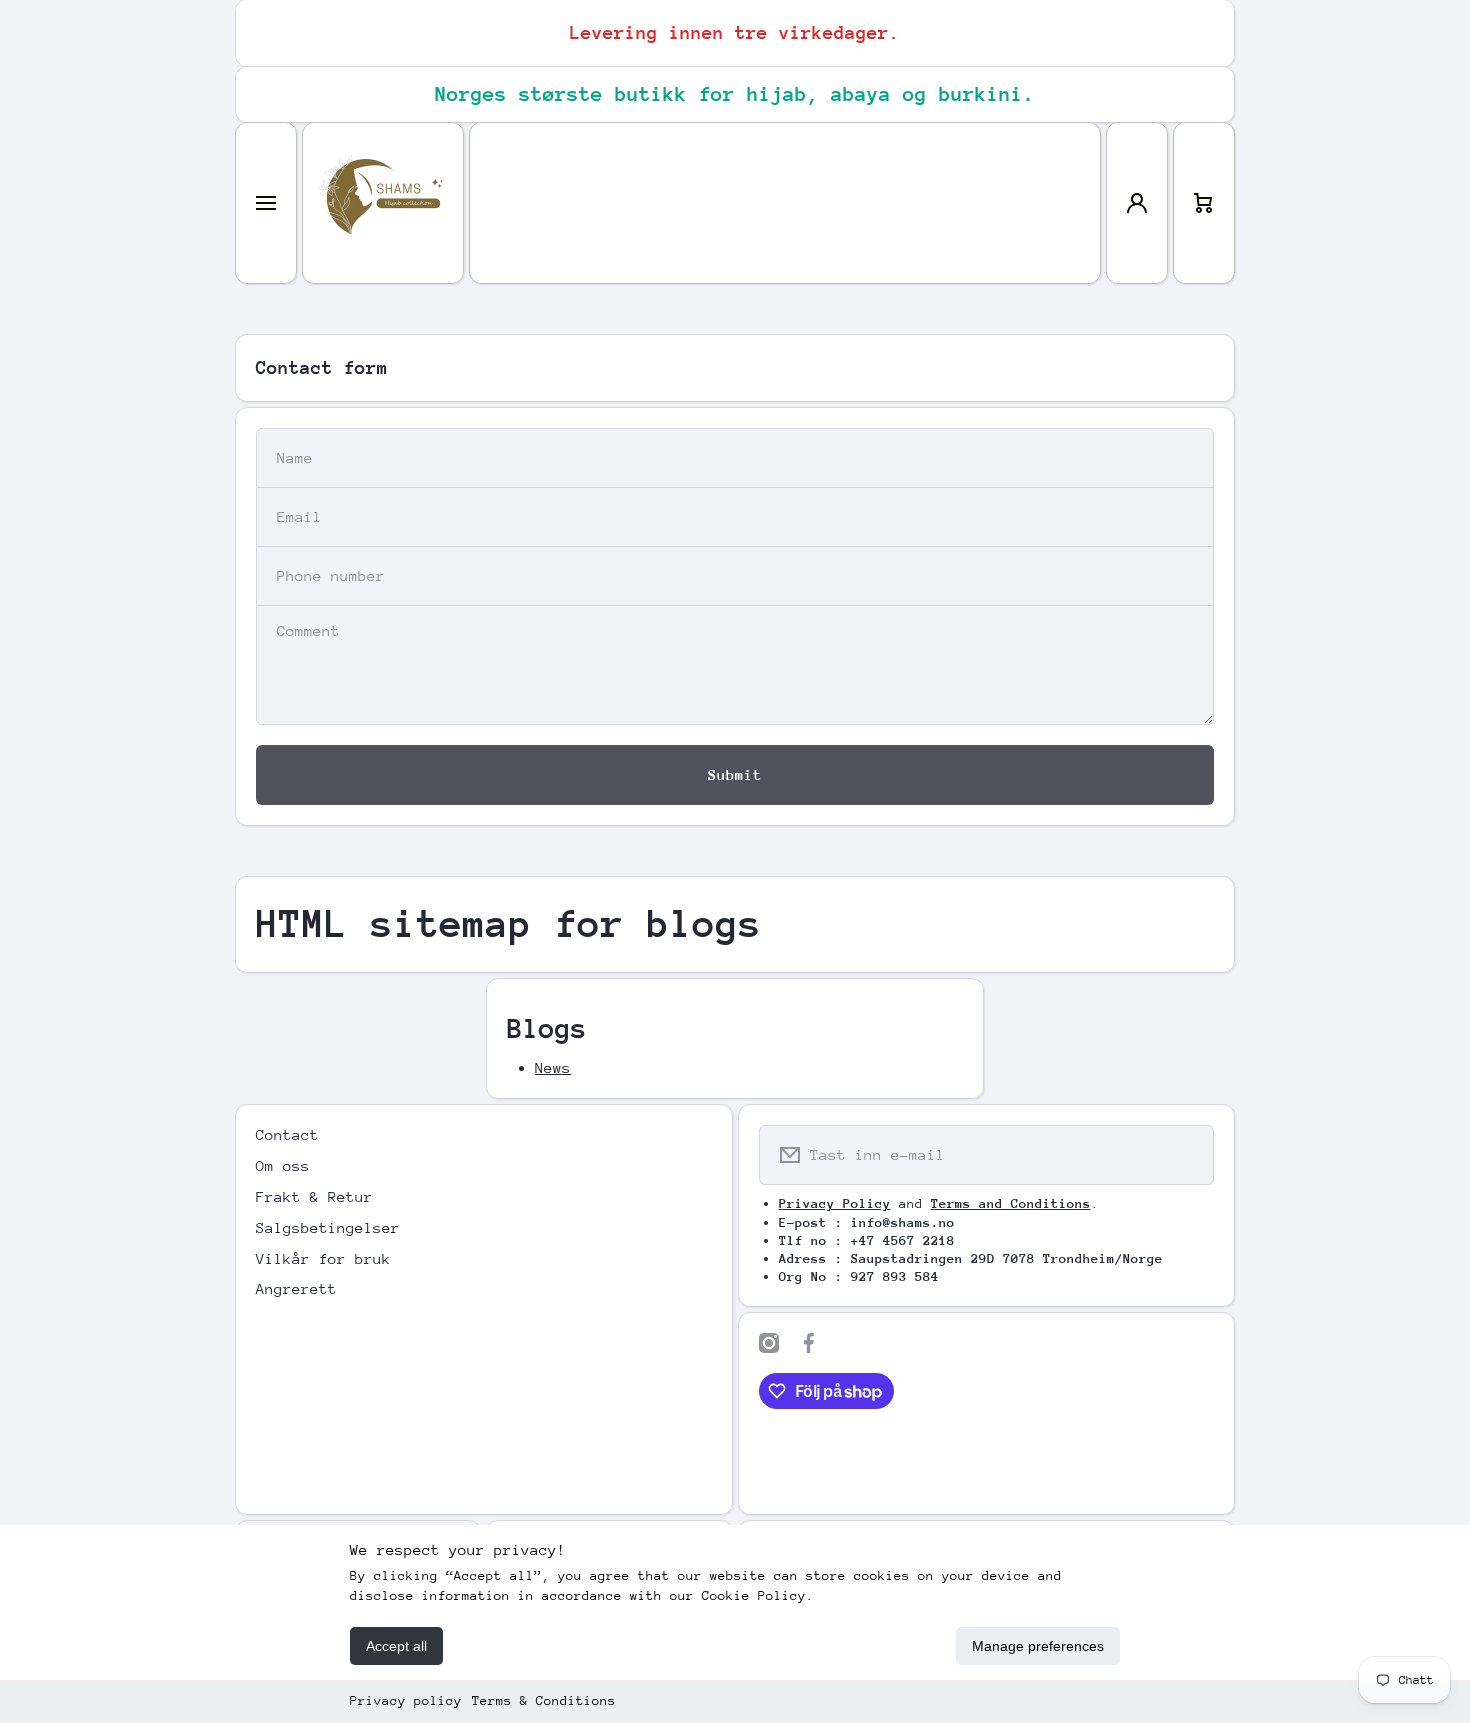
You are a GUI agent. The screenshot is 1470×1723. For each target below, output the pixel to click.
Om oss (283, 1165)
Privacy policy (406, 1700)
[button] (1204, 203)
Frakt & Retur (314, 1196)
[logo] (383, 203)
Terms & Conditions (544, 1700)
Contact (287, 1134)
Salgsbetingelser (328, 1227)
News (553, 1067)
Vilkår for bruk (323, 1258)
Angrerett (296, 1288)
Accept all (396, 1646)
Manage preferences (1038, 1646)
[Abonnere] (1186, 1155)
